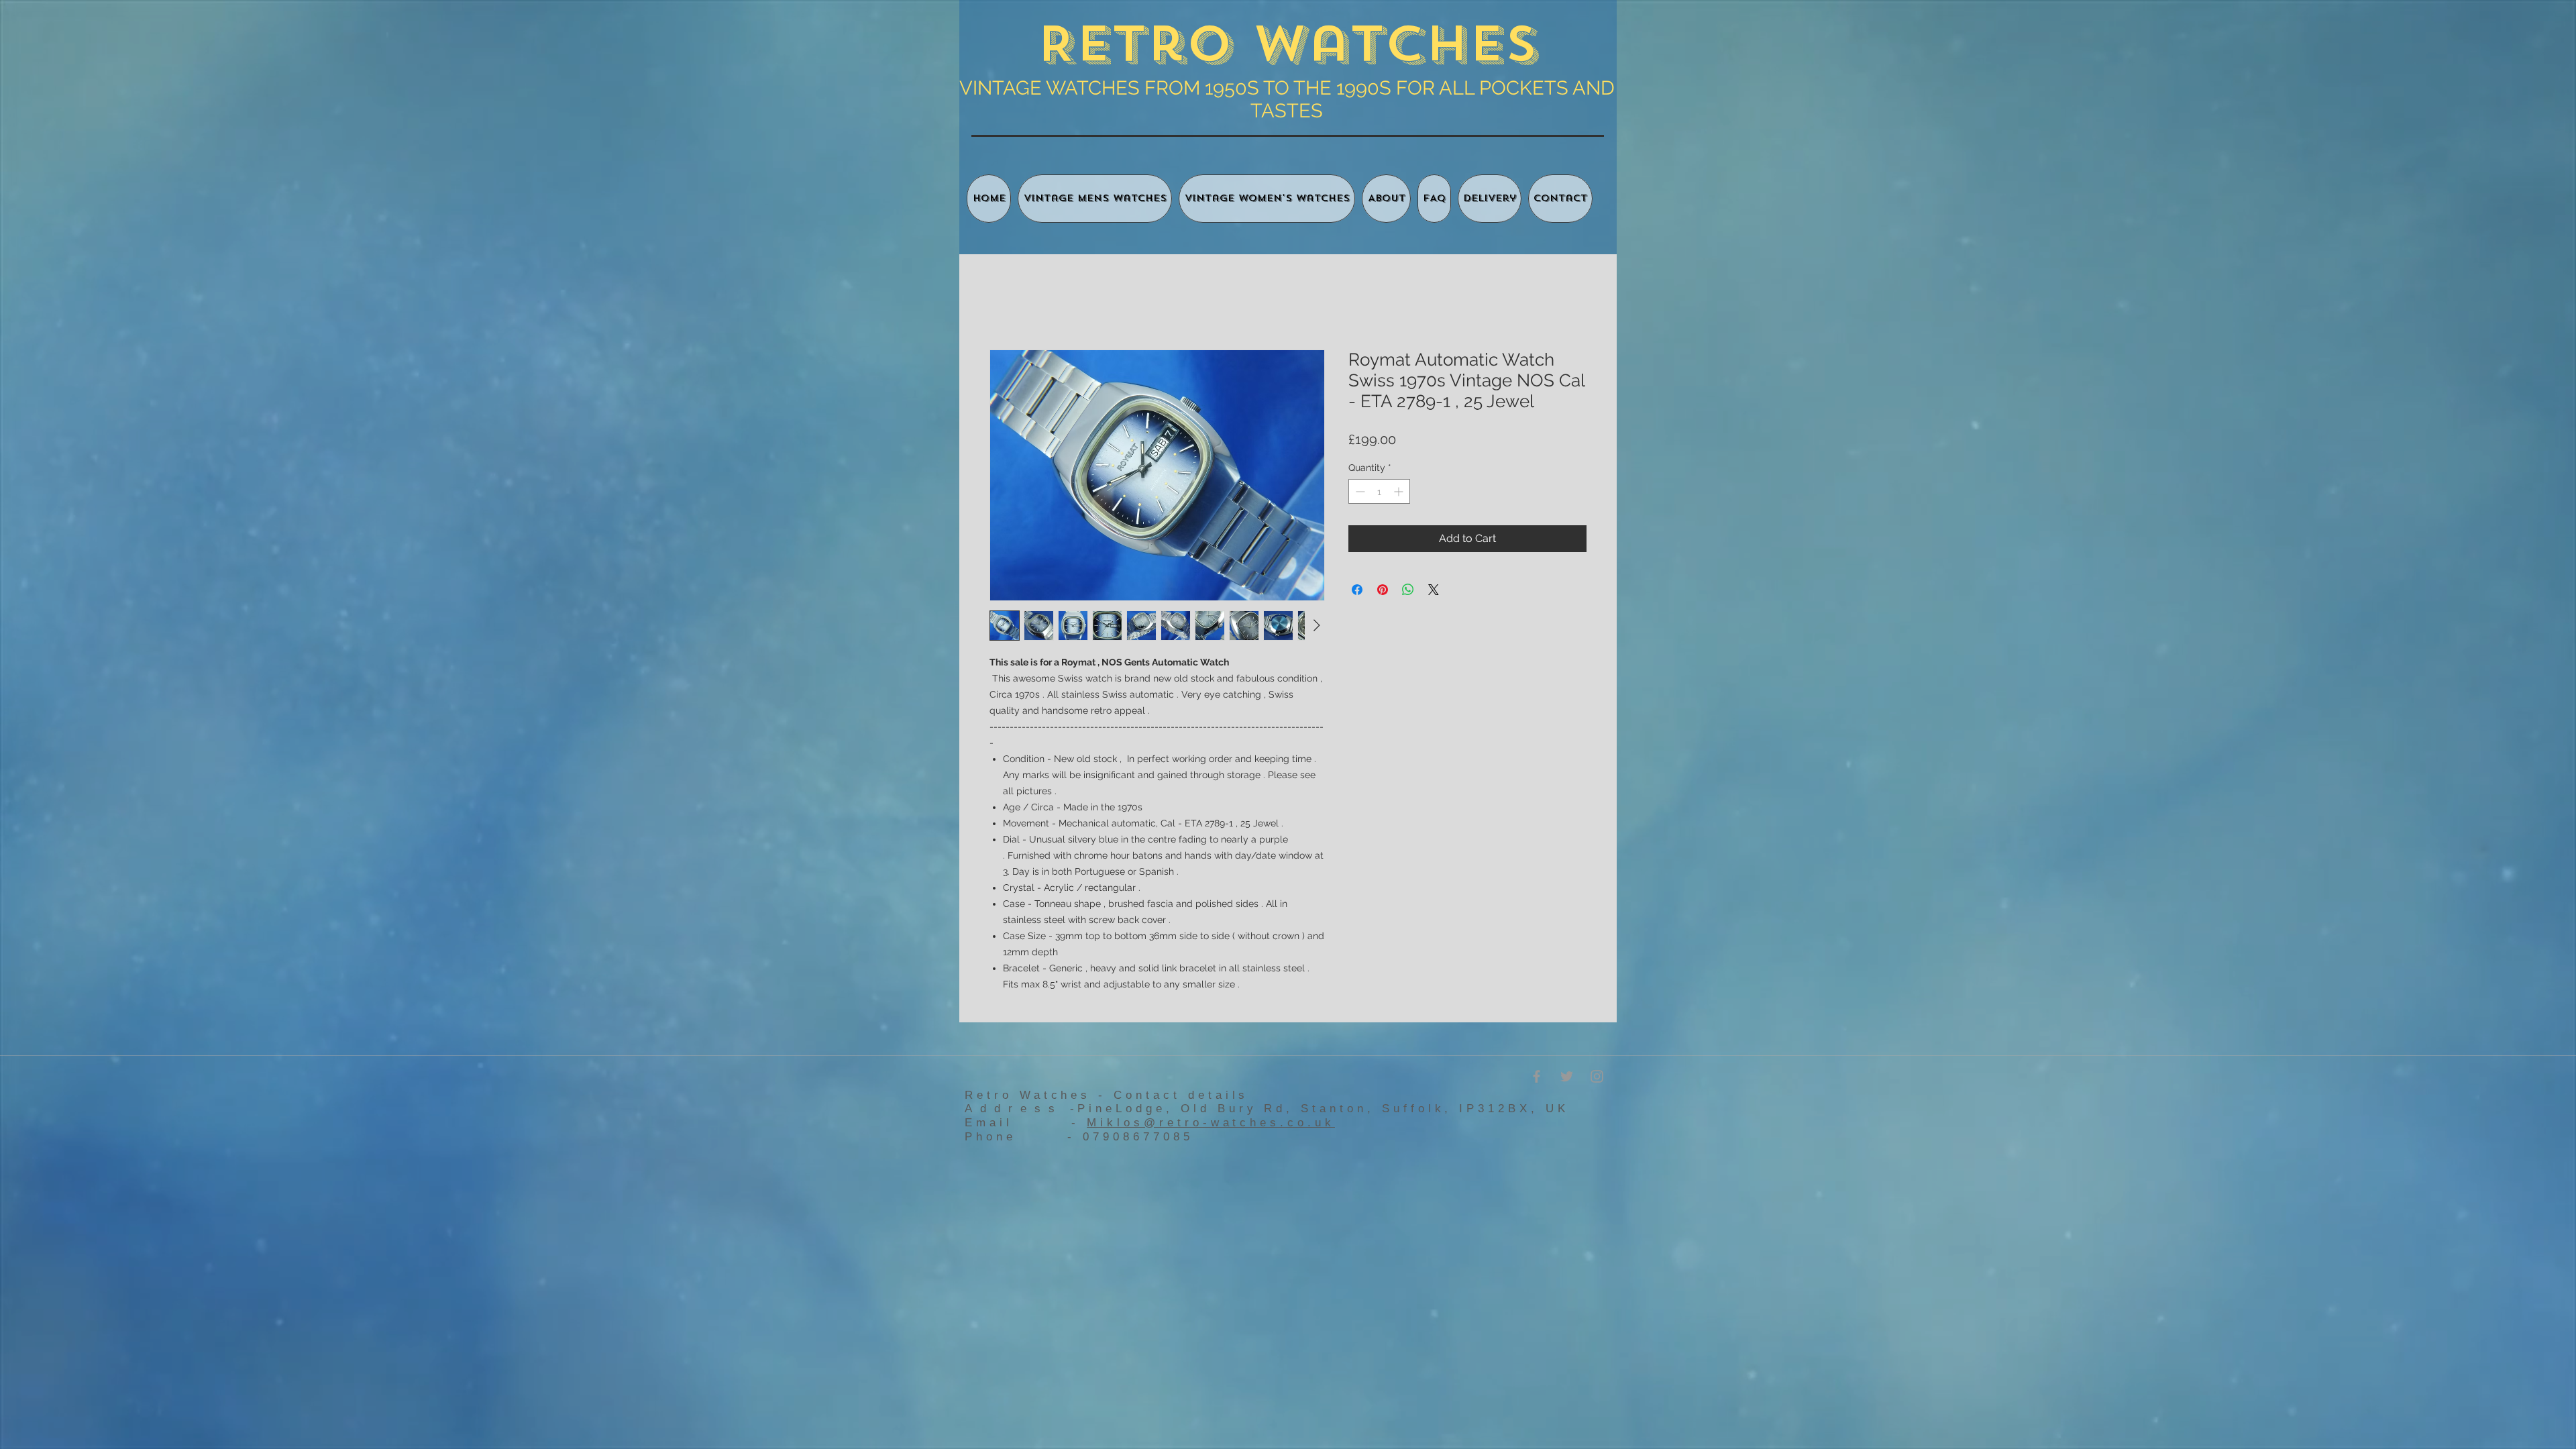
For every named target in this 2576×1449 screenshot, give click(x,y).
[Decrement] (1359, 493)
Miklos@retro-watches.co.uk (1211, 1124)
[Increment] (1400, 493)
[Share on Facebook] (1357, 592)
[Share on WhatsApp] (1408, 592)
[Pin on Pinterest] (1383, 592)
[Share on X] (1434, 592)
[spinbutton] (1379, 493)
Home (1005, 302)
